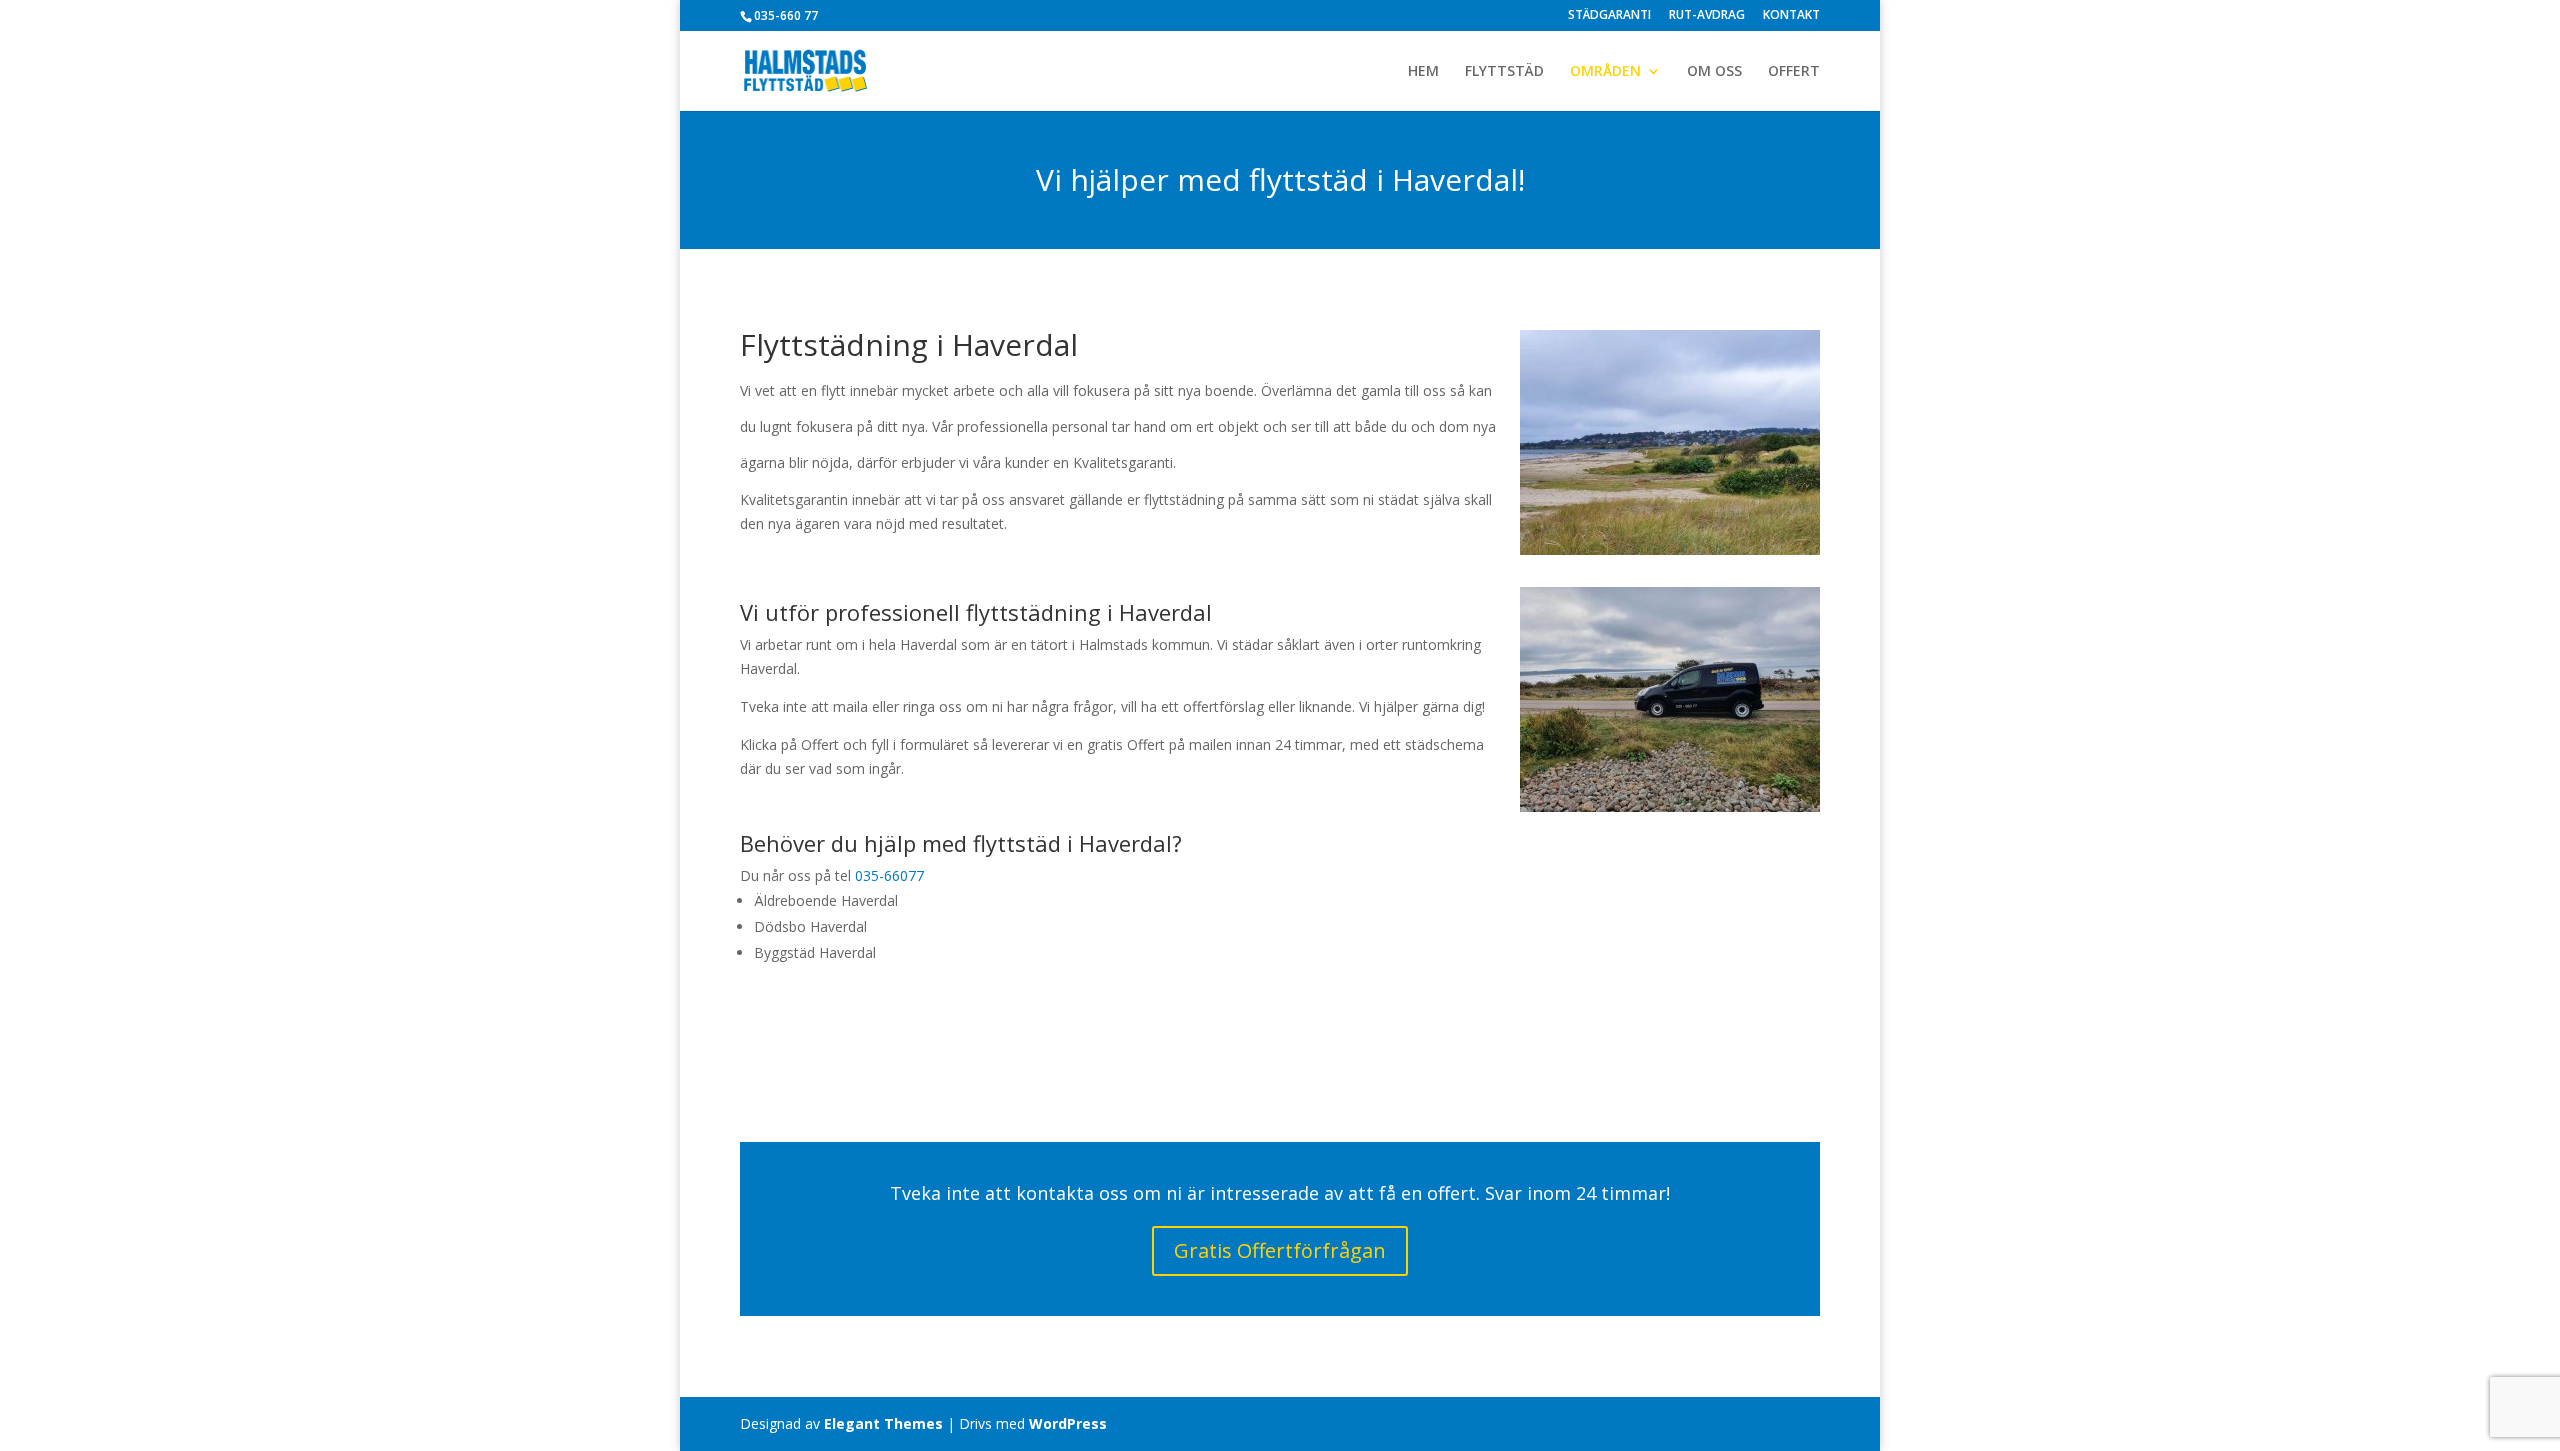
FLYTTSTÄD (1504, 72)
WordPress (1068, 1423)
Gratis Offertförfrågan (1280, 1250)
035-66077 (889, 875)
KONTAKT (1791, 16)
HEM (1423, 72)
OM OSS (1714, 72)
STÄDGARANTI (1609, 16)
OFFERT (1794, 72)
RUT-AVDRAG (1707, 16)
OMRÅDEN (1605, 72)
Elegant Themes (883, 1423)
